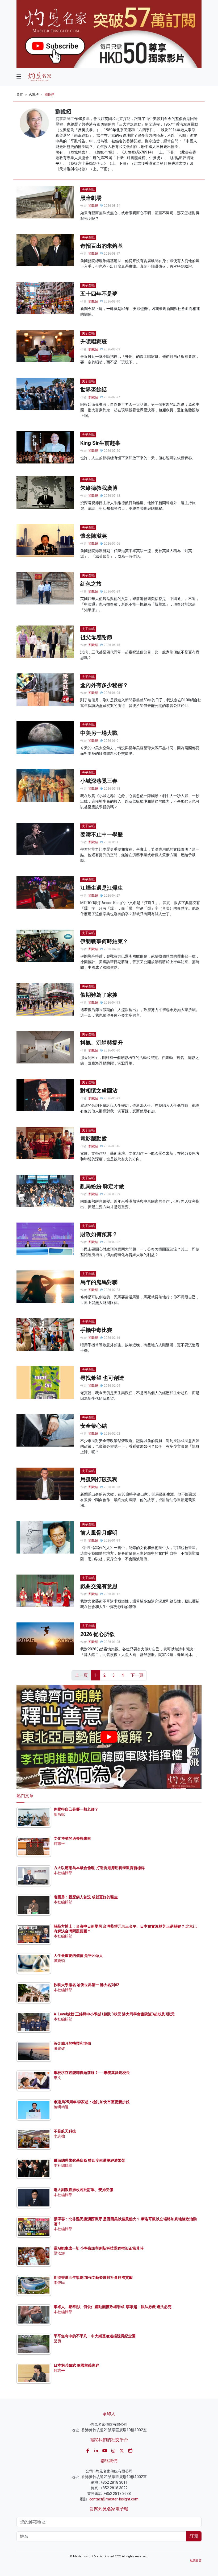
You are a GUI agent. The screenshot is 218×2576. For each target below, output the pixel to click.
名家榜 (34, 95)
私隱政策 (196, 2561)
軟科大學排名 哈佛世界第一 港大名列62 (86, 1985)
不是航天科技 (65, 2131)
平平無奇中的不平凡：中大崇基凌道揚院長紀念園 (95, 2336)
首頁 (20, 95)
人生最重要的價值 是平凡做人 (78, 1956)
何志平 (59, 1844)
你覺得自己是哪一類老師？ (76, 1809)
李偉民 (59, 2283)
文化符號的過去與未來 (72, 1838)
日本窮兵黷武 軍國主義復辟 (76, 2365)
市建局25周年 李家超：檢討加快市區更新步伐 (92, 2102)
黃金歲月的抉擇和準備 (72, 2043)
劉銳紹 (49, 95)
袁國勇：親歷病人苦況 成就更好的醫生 (86, 1897)
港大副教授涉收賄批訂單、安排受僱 (83, 2190)
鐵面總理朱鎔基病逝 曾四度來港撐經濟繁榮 (89, 2160)
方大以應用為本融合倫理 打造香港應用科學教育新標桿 (99, 1868)
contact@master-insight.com (114, 2499)
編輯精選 (61, 2107)
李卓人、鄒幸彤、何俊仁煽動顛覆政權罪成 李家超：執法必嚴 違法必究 (113, 2307)
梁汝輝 (59, 2253)
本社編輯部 (63, 1873)
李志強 (59, 2136)
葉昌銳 (59, 1814)
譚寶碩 (59, 1961)
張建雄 (59, 2048)
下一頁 (137, 1675)
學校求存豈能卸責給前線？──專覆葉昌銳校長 (92, 2073)
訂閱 (194, 2536)
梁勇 (57, 2341)
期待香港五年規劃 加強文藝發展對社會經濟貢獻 (93, 2277)
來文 (57, 2078)
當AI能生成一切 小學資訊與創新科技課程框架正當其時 (99, 2248)
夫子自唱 (88, 190)
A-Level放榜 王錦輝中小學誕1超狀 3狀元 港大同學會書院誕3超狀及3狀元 (114, 2014)
